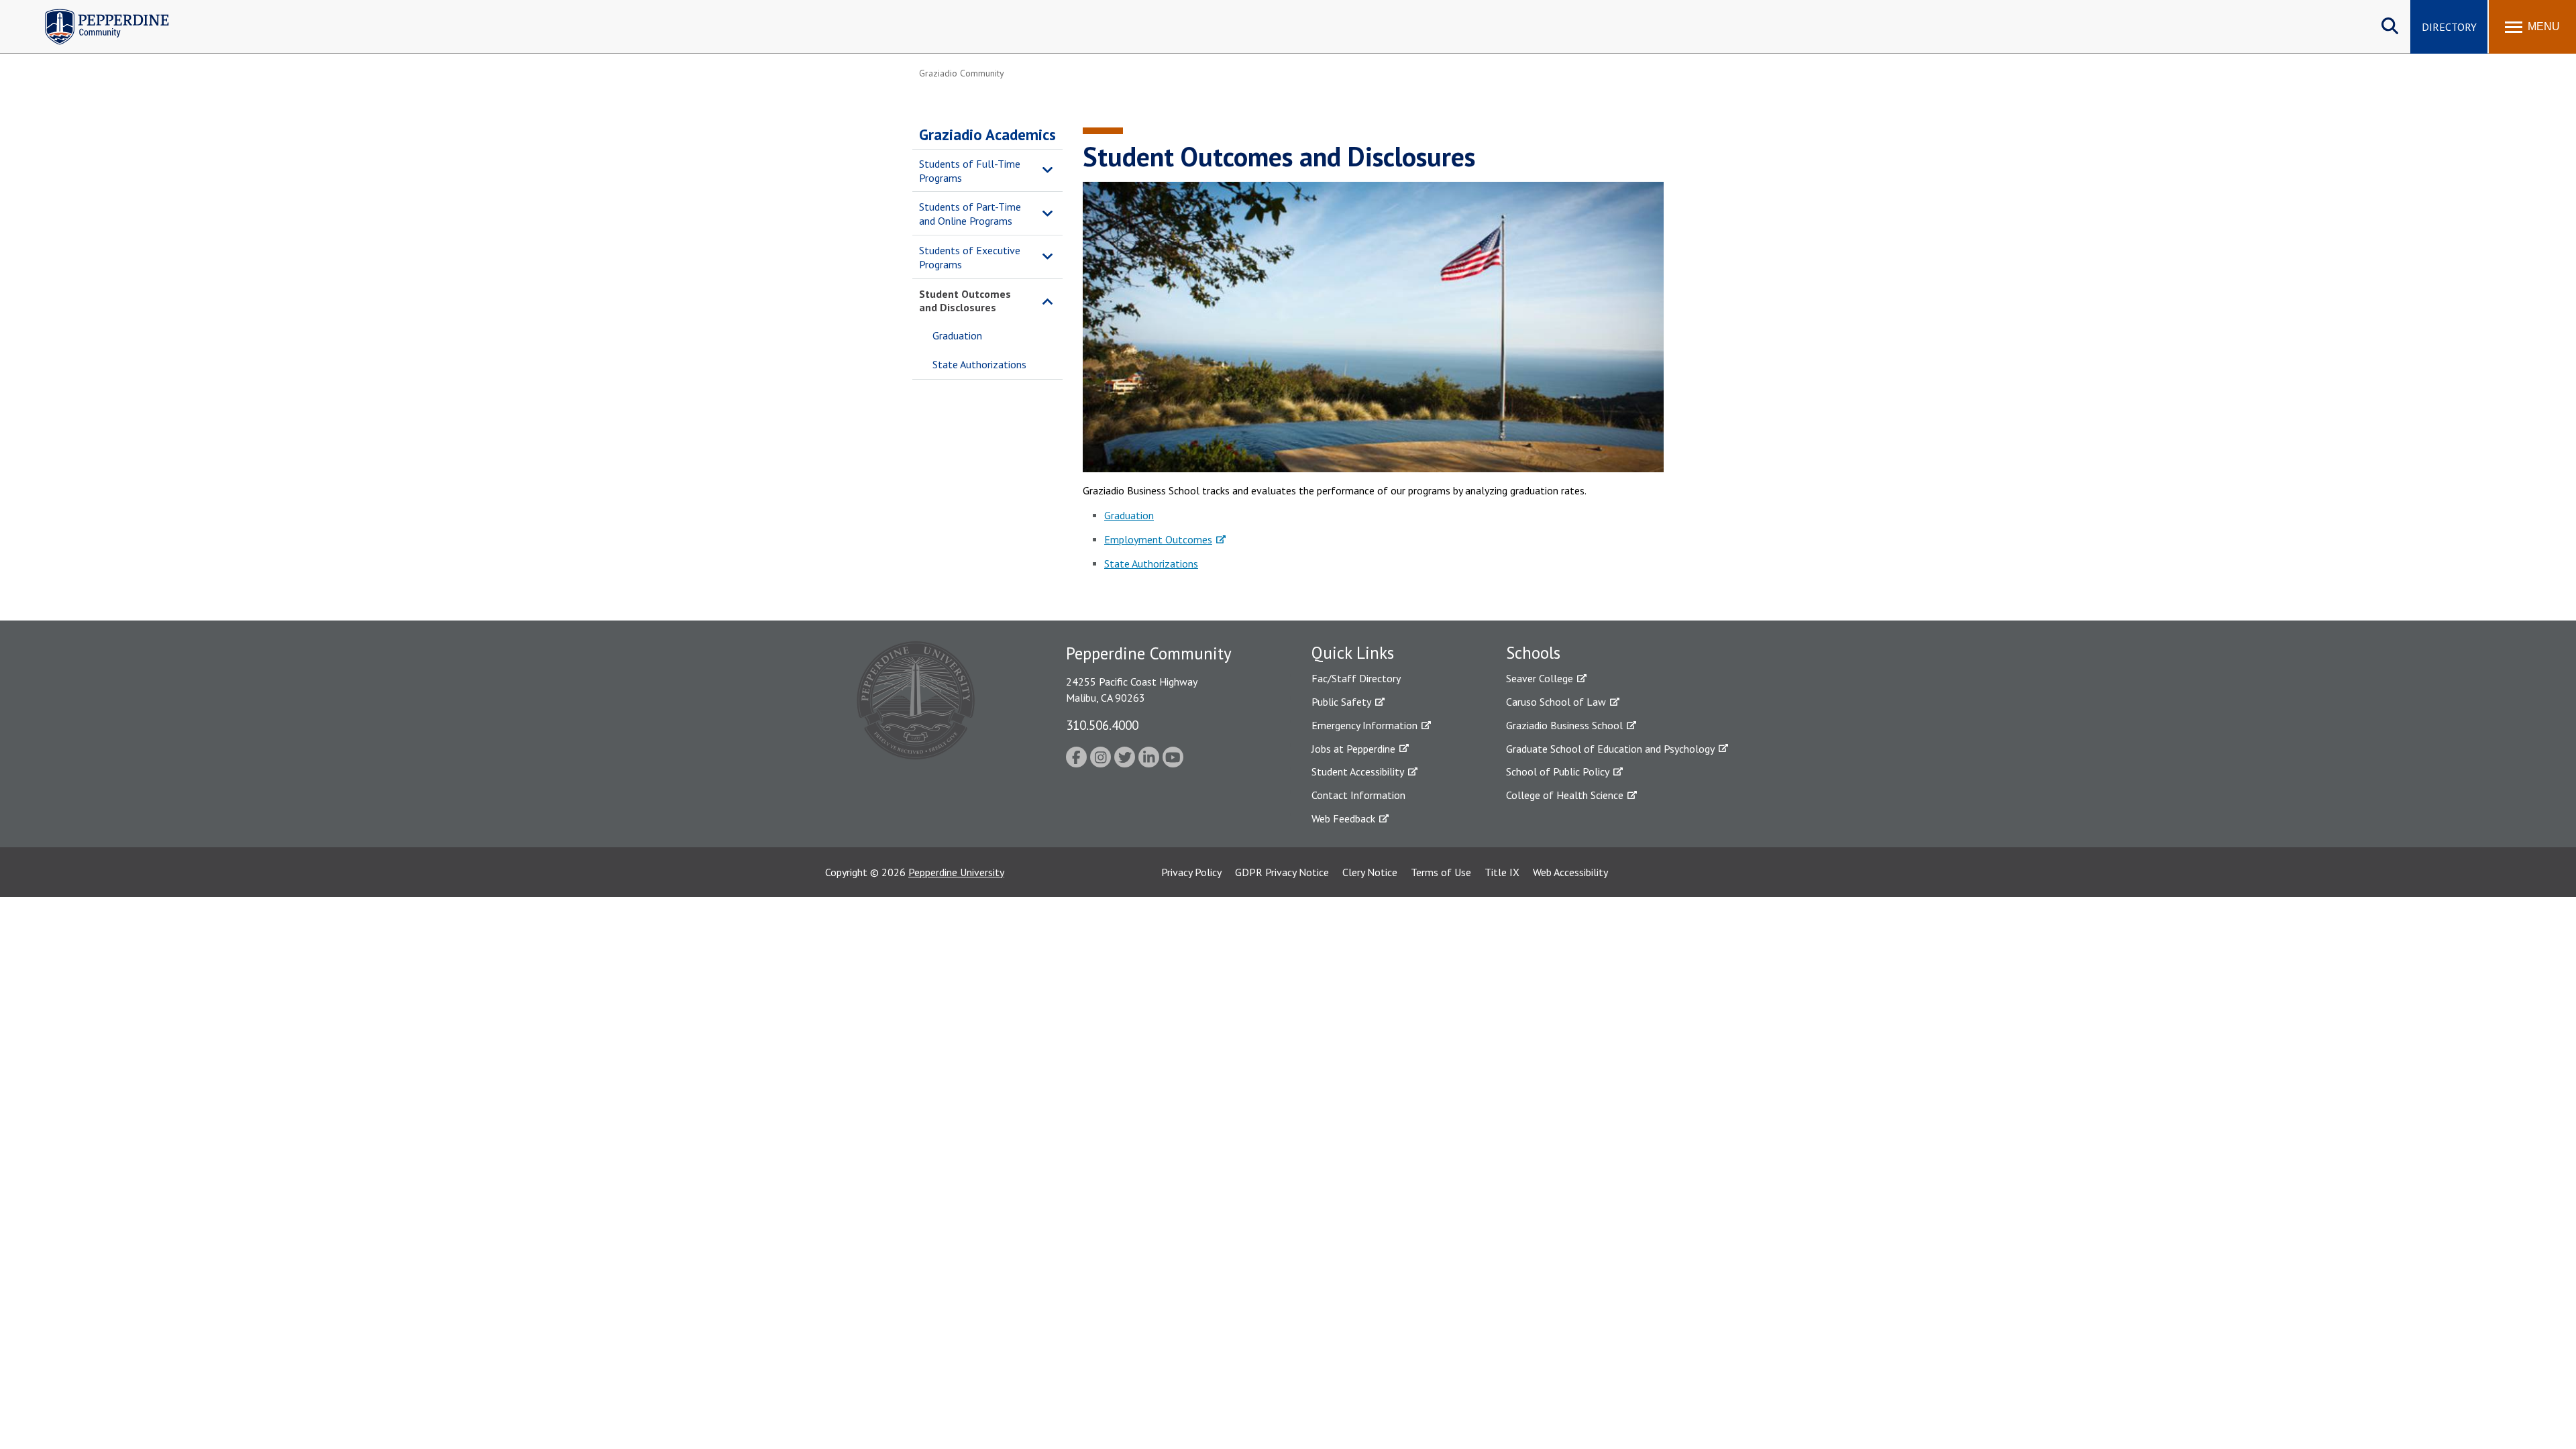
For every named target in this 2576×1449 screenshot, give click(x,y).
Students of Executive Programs (970, 257)
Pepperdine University (956, 872)
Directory (2449, 27)
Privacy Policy (1191, 872)
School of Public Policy (1558, 771)
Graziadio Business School (1564, 725)
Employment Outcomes (1158, 539)
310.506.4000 (1102, 725)
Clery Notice (1370, 872)
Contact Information (1358, 795)
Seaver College (1540, 678)
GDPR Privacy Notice (1282, 872)
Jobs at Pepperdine (1353, 749)
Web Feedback (1343, 818)
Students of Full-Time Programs (970, 171)
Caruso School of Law (1556, 702)
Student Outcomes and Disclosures (965, 301)
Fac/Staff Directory (1356, 678)
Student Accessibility (1358, 771)
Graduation (957, 335)
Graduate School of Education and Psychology (1610, 749)
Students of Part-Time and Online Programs (970, 214)
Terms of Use (1441, 872)
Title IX (1502, 872)
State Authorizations (979, 364)
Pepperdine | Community (97, 12)
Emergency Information (1364, 725)
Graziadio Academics (987, 135)
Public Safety (1341, 702)
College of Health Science (1565, 795)
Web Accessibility (1570, 872)
